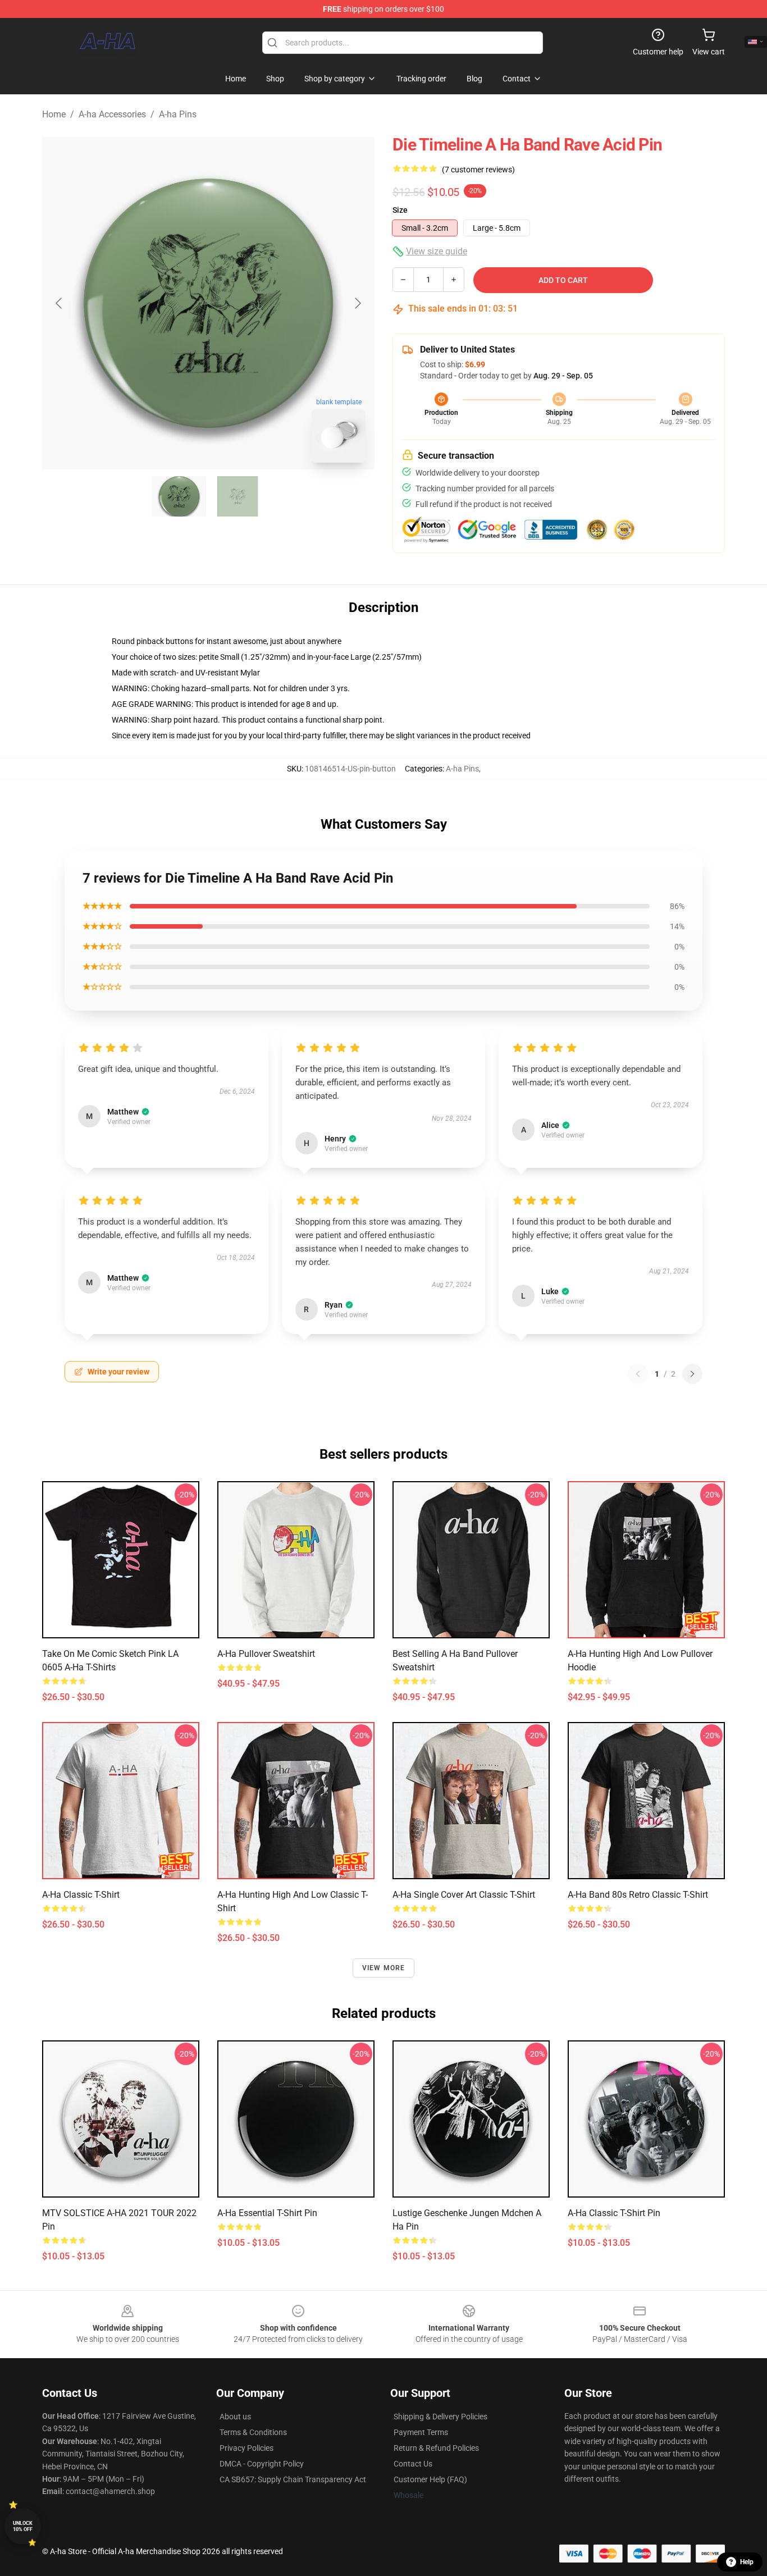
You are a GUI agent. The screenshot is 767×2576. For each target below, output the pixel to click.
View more (384, 1968)
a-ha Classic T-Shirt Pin (614, 2213)
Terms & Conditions (253, 2432)
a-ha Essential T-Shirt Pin (267, 2213)
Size (400, 210)
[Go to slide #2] (238, 496)
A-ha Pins (178, 114)
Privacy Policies (246, 2448)
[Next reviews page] (692, 1374)
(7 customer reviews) (478, 170)
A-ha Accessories (112, 114)
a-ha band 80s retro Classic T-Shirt (638, 1895)
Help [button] (747, 2562)
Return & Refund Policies (436, 2448)
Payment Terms (421, 2432)
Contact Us (413, 2464)
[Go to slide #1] (179, 496)
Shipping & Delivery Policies (440, 2417)
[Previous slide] (60, 303)
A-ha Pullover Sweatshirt (266, 1654)
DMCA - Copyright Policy (262, 2464)
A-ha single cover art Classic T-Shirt (464, 1895)
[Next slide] (357, 303)
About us (235, 2417)
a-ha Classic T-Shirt (81, 1895)
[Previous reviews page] (638, 1374)
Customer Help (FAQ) (430, 2479)
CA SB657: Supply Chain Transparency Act (293, 2479)
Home (54, 114)
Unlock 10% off (23, 2526)
